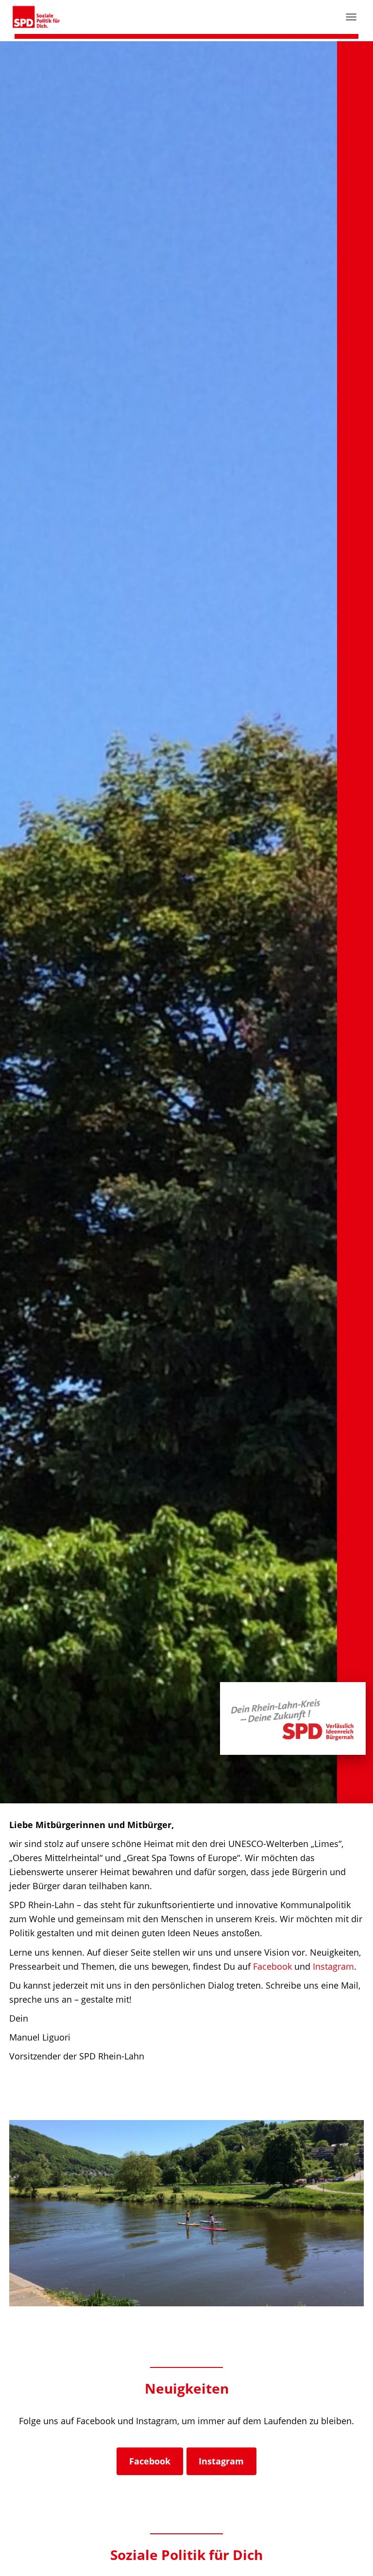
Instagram (333, 1966)
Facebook (272, 1966)
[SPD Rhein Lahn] (40, 17)
